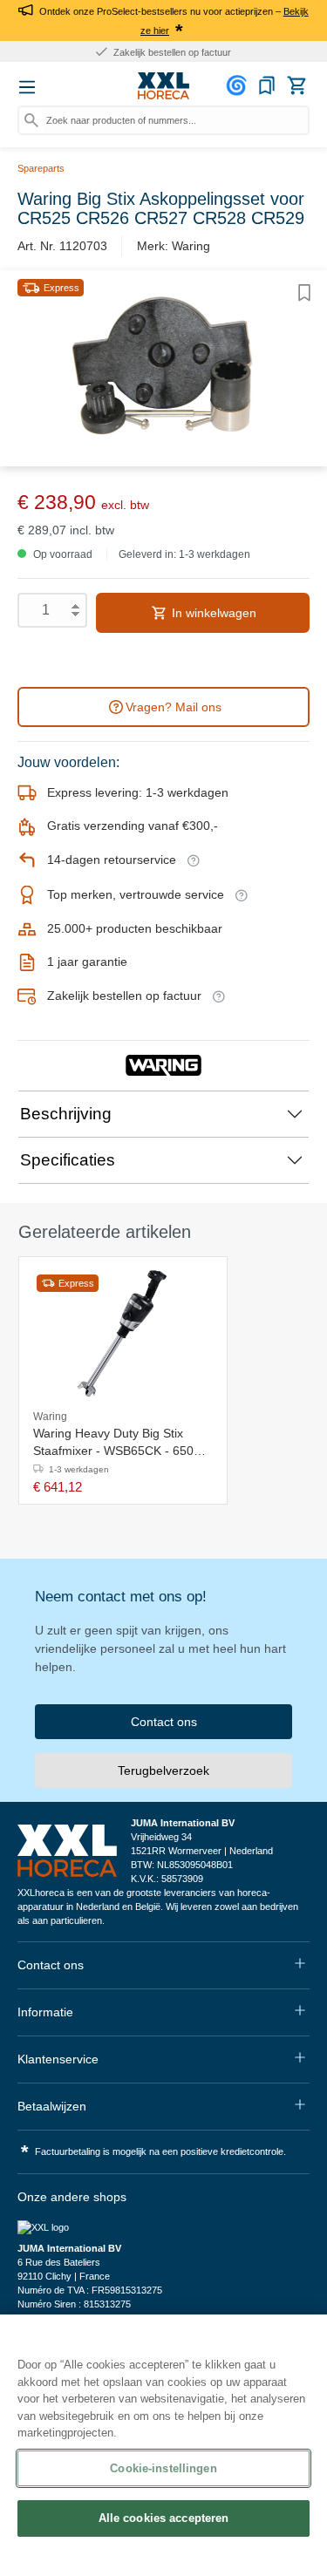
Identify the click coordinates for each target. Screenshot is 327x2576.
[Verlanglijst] (267, 85)
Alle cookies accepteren (164, 2518)
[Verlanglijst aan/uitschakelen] (304, 293)
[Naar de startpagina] (164, 86)
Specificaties (68, 1160)
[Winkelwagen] (296, 85)
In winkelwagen (212, 613)
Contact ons (164, 1722)
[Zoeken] (31, 120)
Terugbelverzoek (163, 1771)
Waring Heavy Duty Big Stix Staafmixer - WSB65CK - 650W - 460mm (123, 1443)
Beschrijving (66, 1114)
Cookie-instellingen (163, 2468)
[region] (163, 2445)
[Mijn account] (239, 85)
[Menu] (27, 87)
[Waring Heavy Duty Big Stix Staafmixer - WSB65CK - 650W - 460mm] (123, 1334)
